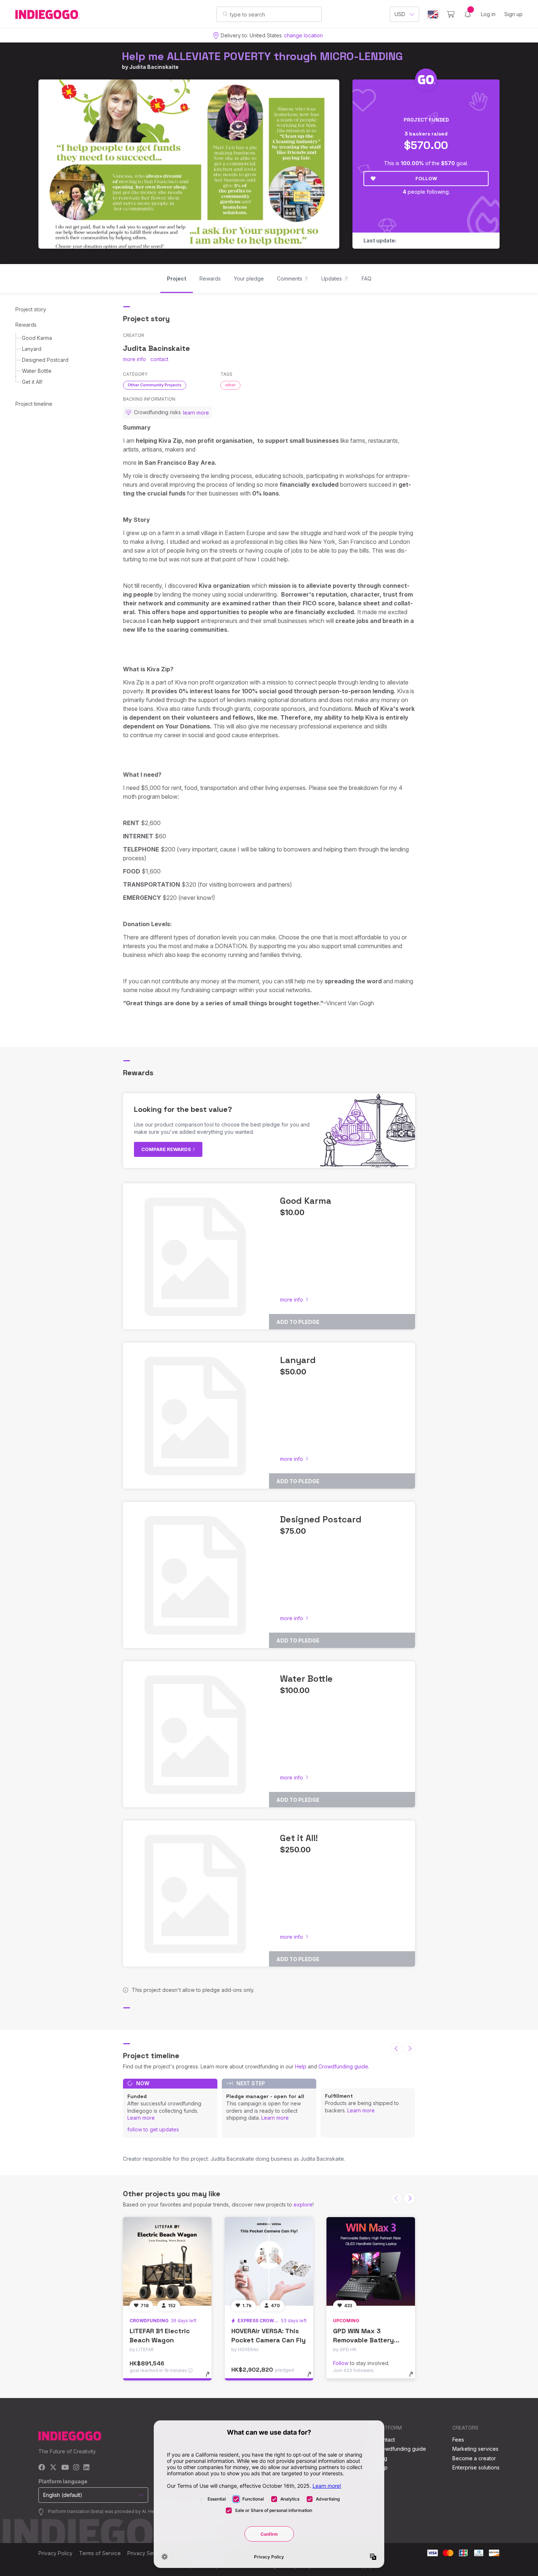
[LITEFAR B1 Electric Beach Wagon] (167, 2261)
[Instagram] (76, 2468)
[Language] (433, 14)
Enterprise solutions (476, 2467)
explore (303, 2204)
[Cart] (451, 14)
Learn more (141, 2118)
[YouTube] (65, 2468)
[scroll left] (396, 2049)
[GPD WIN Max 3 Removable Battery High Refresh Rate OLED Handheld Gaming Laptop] (371, 2261)
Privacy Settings (147, 2553)
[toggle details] (211, 2378)
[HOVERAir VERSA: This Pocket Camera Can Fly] (269, 2261)
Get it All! (32, 382)
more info (134, 359)
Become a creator (474, 2458)
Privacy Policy (55, 2553)
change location (303, 35)
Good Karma (37, 338)
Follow (426, 178)
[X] (53, 2468)
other (230, 385)
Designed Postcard (45, 360)
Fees (458, 2440)
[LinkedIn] (86, 2468)
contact (159, 359)
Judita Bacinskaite (154, 67)
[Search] (225, 14)
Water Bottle (37, 371)
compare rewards (167, 1149)
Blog (382, 2458)
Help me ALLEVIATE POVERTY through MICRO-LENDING (262, 56)
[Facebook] (42, 2468)
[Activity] (468, 14)
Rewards (26, 325)
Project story (31, 309)
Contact (386, 2440)
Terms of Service (100, 2553)
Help (301, 2066)
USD (400, 14)
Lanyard (32, 349)
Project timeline (34, 404)
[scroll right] (410, 2049)
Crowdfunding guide (343, 2066)
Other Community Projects (155, 385)
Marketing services (475, 2449)
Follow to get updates (153, 2129)
